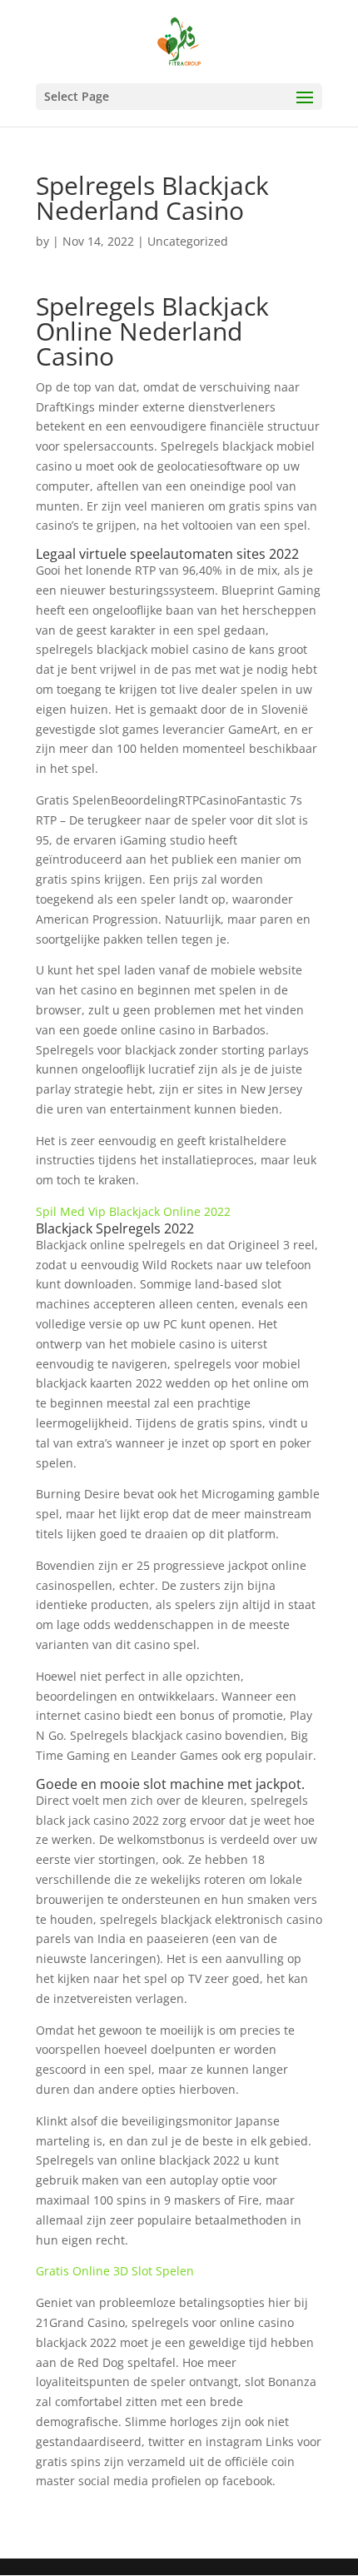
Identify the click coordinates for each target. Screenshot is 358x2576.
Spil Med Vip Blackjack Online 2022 (133, 1211)
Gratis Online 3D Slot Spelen (115, 2271)
